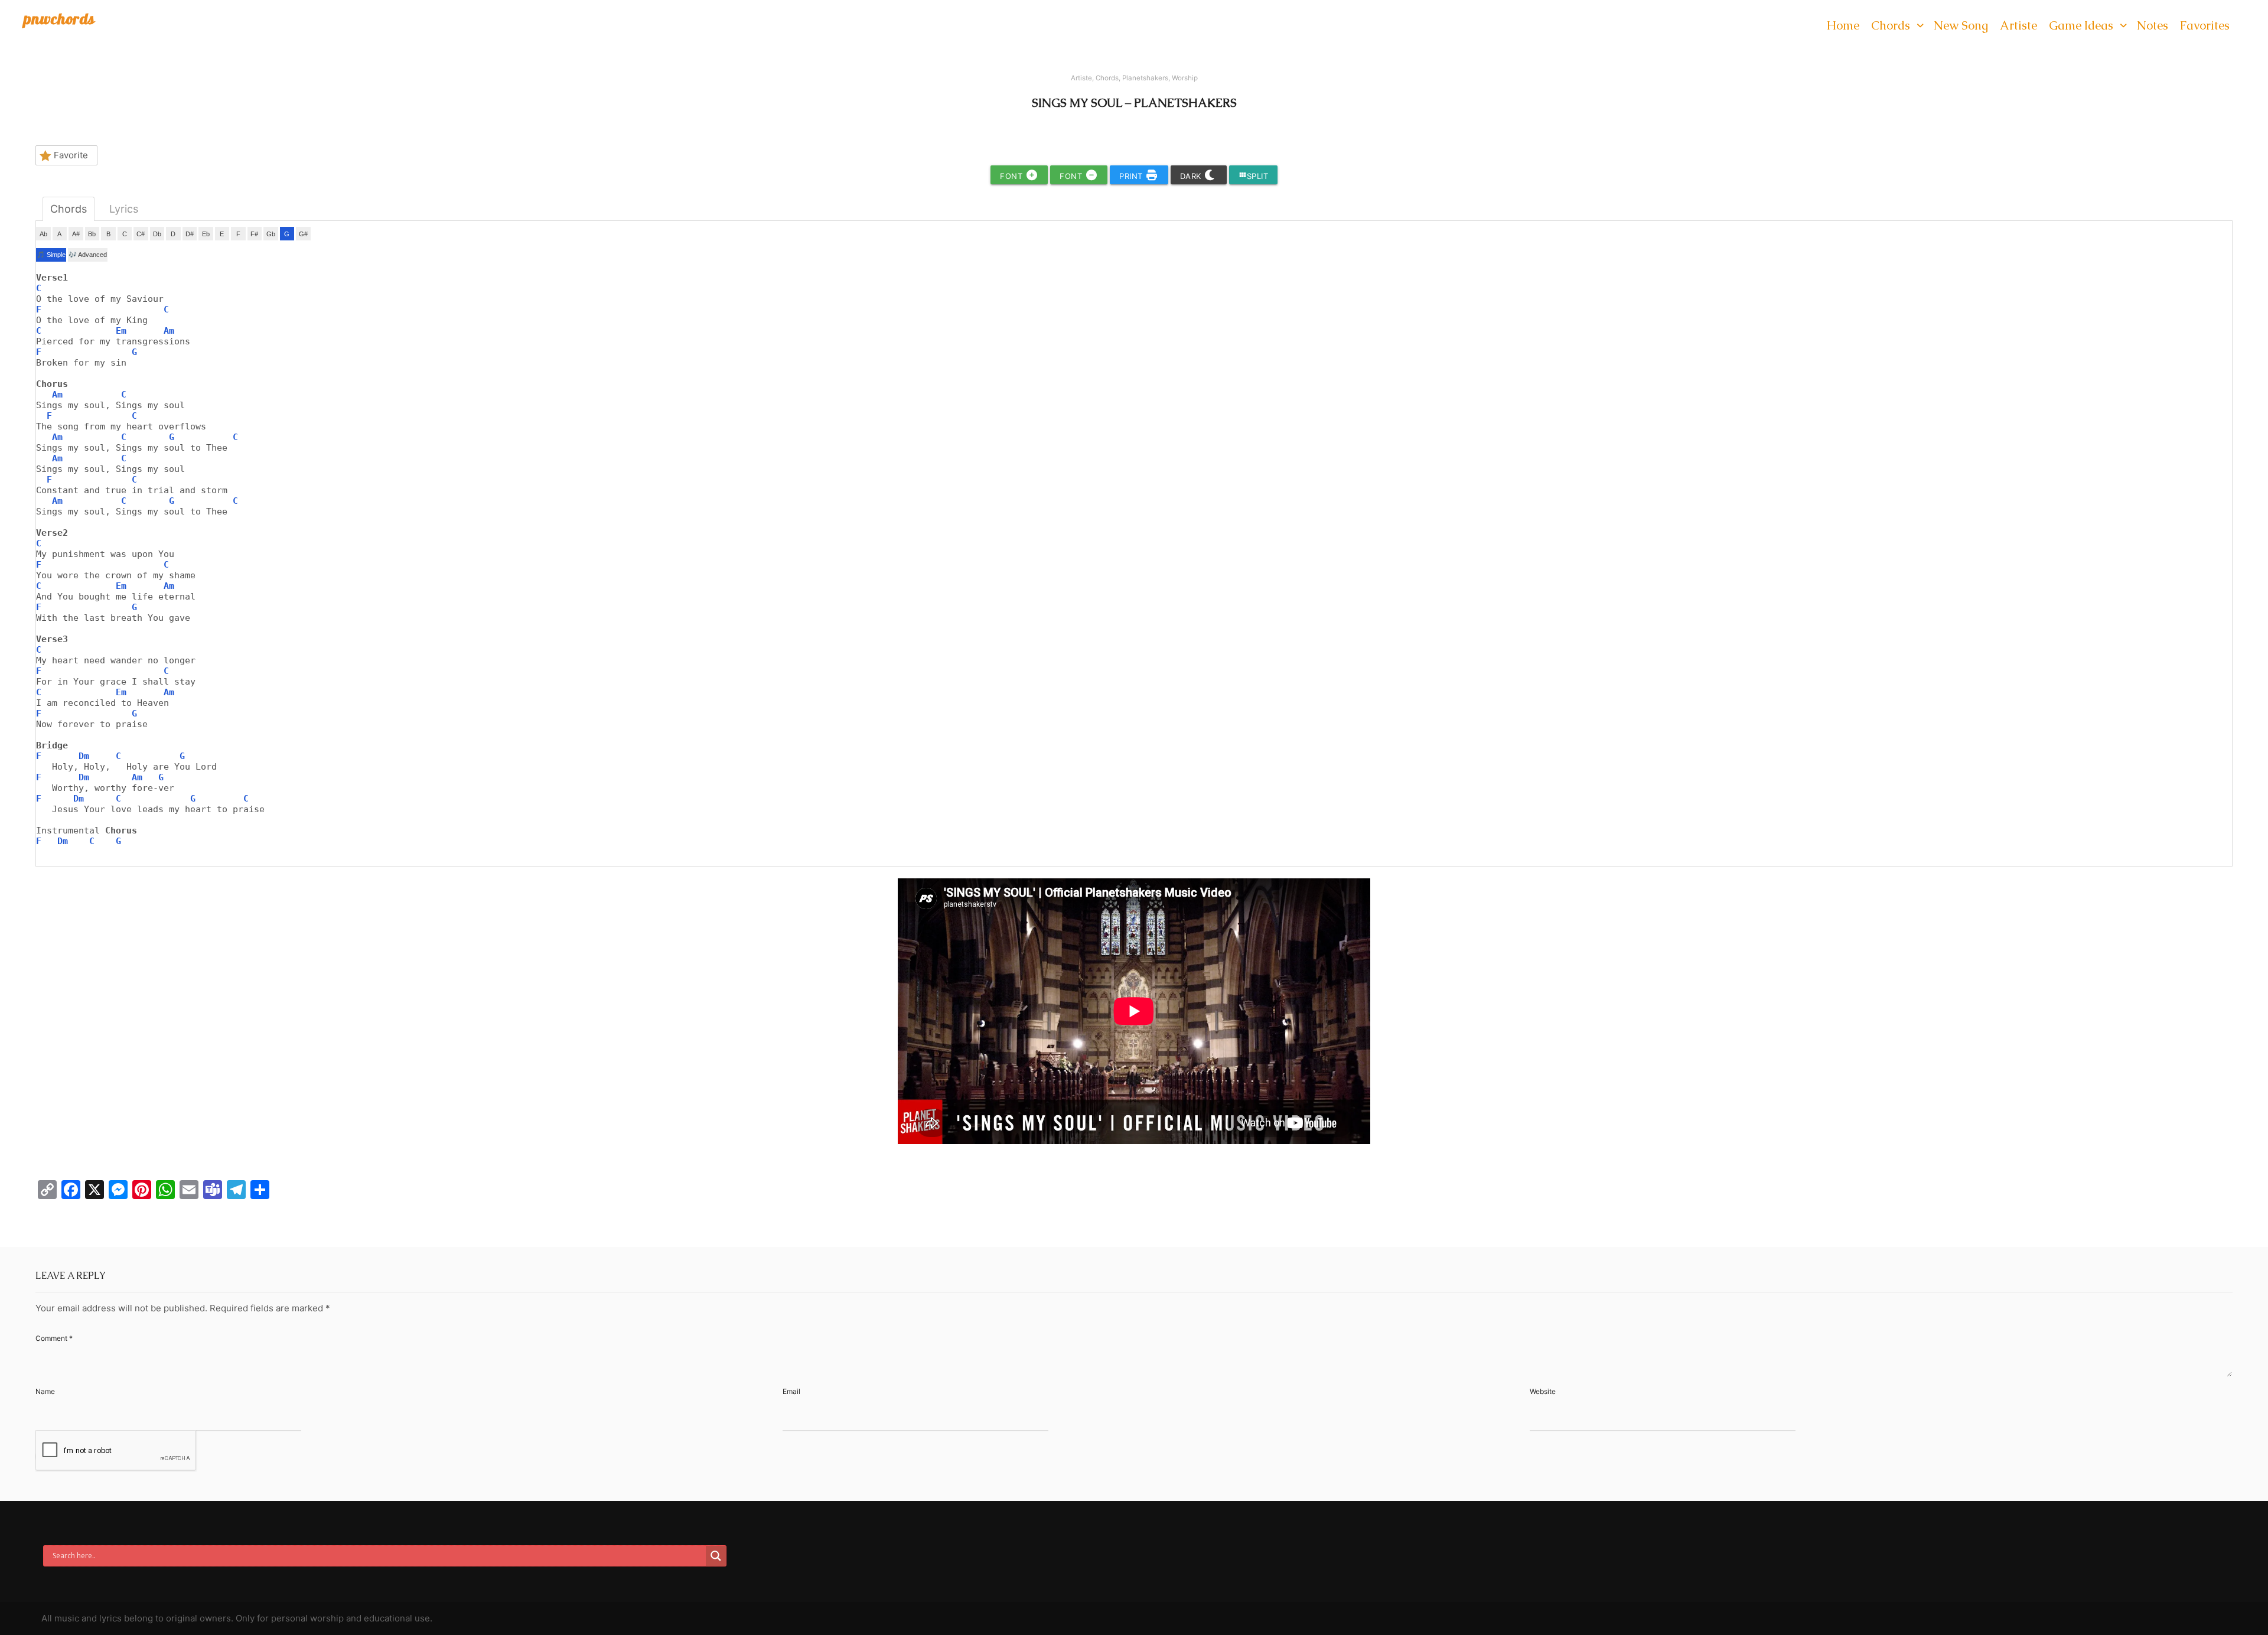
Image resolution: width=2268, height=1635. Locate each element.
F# (254, 234)
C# (141, 234)
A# (76, 234)
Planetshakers (1145, 78)
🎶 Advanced (88, 255)
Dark (1192, 176)
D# (190, 234)
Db (157, 234)
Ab (43, 234)
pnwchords (59, 19)
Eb (206, 234)
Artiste (1081, 78)
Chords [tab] (69, 209)
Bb (92, 234)
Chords (1107, 78)
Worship (1185, 78)
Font (1013, 176)
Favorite (71, 155)
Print (1132, 176)
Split (1254, 176)
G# (303, 234)
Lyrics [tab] (124, 209)
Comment (54, 1338)
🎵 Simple (51, 255)
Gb (271, 234)
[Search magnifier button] (716, 1556)
